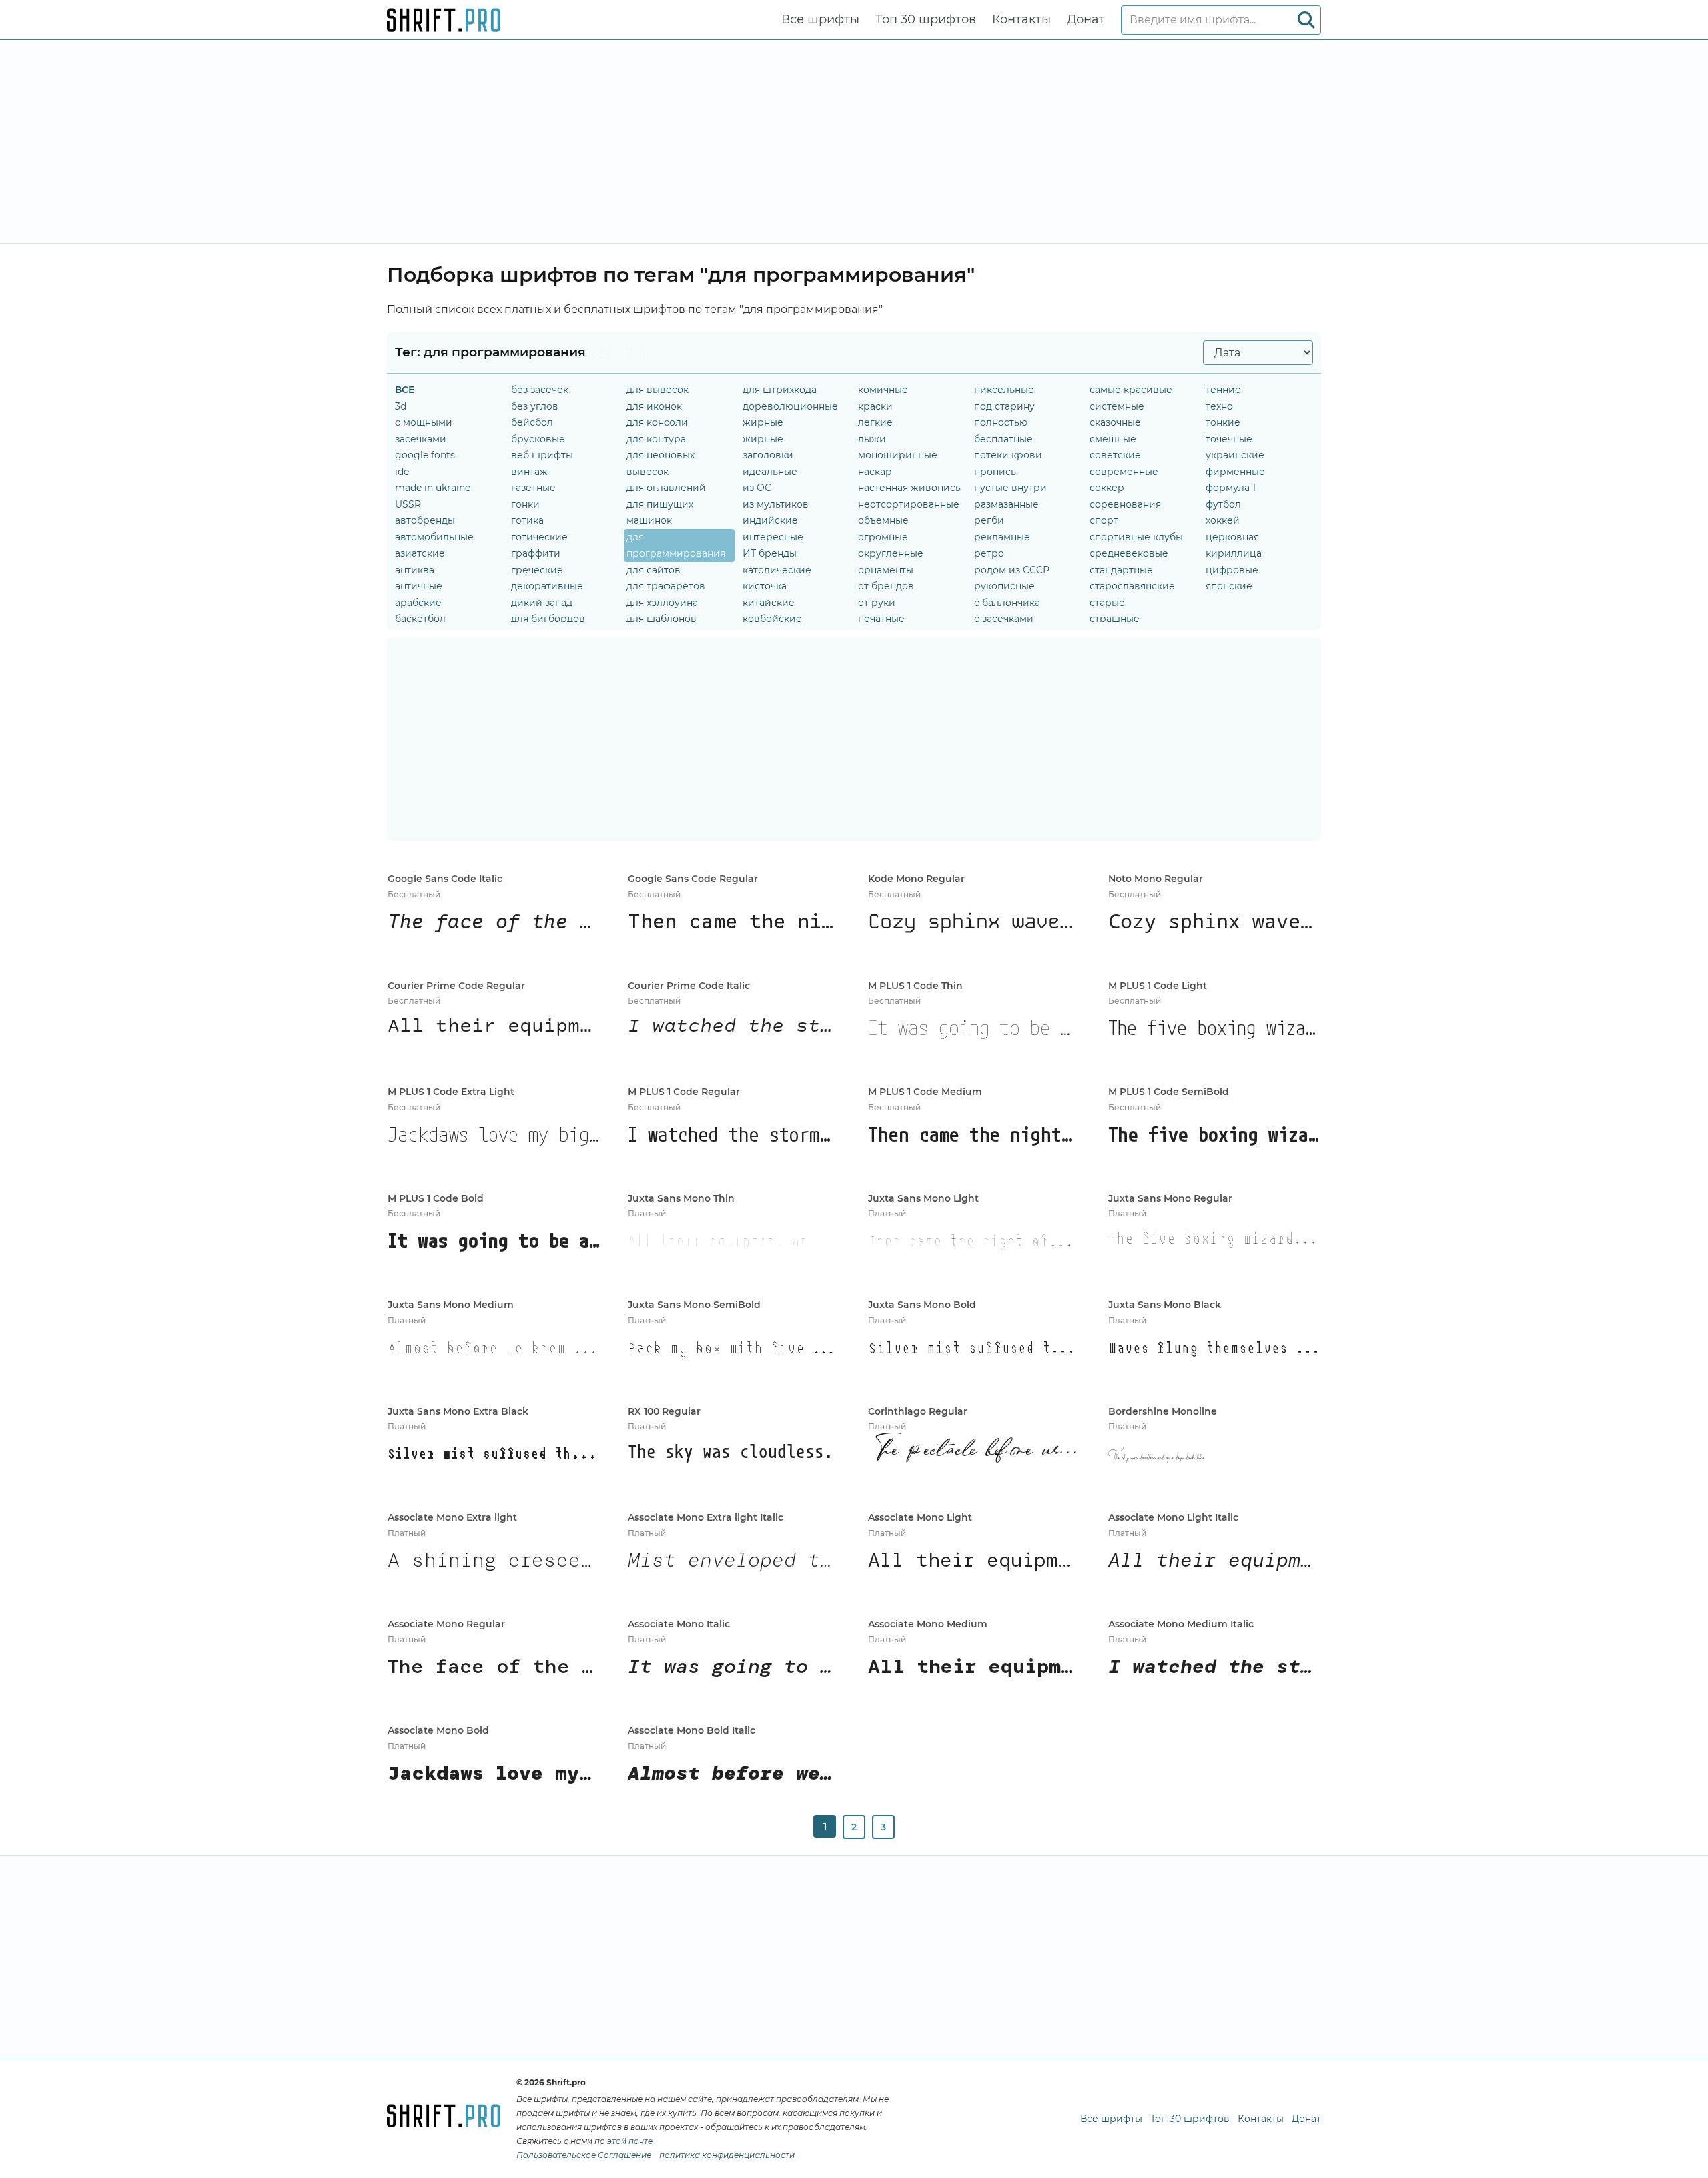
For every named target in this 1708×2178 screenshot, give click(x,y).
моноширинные (898, 455)
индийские (770, 520)
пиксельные (1004, 390)
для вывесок (658, 390)
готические (539, 537)
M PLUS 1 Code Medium (925, 1092)
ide (402, 472)
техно (1219, 406)
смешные (1113, 439)
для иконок (654, 406)
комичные (883, 390)
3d (401, 406)
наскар (875, 472)
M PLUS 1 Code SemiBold (1169, 1092)
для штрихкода (780, 390)
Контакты (1021, 19)
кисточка (765, 586)
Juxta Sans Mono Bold (922, 1305)
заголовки (768, 455)
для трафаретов (666, 586)
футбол (1223, 504)
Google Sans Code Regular (693, 879)
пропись (995, 472)
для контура (656, 439)
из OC (757, 488)
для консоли (657, 422)
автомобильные (434, 537)
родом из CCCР (1012, 570)
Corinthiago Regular (918, 1411)
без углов (535, 406)
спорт (1104, 520)
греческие (537, 570)
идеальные (770, 472)
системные (1117, 406)
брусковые (538, 439)
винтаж (529, 472)
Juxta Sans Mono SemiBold (694, 1305)
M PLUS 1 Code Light (1158, 986)
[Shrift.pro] (444, 20)
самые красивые (1131, 390)
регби (989, 520)
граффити (536, 553)
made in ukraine (433, 488)
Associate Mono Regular (446, 1624)
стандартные (1121, 570)
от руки (877, 603)
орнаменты (886, 570)
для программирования (676, 546)
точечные (1229, 439)
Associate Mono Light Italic (1173, 1517)
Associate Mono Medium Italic (1181, 1624)
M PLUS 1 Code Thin (915, 986)
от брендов (886, 586)
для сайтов (654, 570)
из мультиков (776, 504)
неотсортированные (909, 504)
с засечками (1004, 619)
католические (777, 570)
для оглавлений (666, 488)
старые (1107, 603)
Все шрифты (820, 19)
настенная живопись (909, 488)
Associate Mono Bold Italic (692, 1730)
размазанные (1006, 504)
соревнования (1125, 504)
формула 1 (1231, 488)
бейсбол (532, 422)
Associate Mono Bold (438, 1730)
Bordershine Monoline (1163, 1411)
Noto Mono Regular (1156, 879)
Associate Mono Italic (679, 1624)
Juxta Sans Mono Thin (681, 1198)
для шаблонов (662, 619)
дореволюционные (790, 406)
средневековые (1129, 553)
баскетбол (420, 619)
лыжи (872, 439)
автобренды (425, 520)
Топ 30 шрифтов (926, 19)
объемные (883, 520)
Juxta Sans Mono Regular (1170, 1198)
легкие (875, 422)
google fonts (425, 455)
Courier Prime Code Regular (456, 986)
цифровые (1232, 570)
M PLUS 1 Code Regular (684, 1092)
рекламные (1002, 537)
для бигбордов (548, 619)
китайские (769, 603)
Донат (1086, 19)
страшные (1115, 619)
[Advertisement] (854, 141)
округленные (891, 553)
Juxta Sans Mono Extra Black (458, 1411)
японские (1229, 586)
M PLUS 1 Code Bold (436, 1198)
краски (875, 406)
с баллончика (1007, 603)
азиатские (420, 553)
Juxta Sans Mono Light (923, 1198)
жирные (763, 422)
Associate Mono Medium (928, 1624)
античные (419, 586)
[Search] (1306, 20)
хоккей (1223, 520)
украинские (1235, 455)
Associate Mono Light (920, 1517)
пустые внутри (1010, 488)
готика (527, 520)
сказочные (1115, 422)
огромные (883, 537)
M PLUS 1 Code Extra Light (451, 1092)
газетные (533, 488)
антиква (415, 570)
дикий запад (542, 603)
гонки (525, 504)
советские (1115, 455)
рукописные (1004, 586)
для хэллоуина (662, 603)
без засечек (540, 390)
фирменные (1235, 472)
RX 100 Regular (664, 1411)
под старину (1004, 406)
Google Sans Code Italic (445, 879)
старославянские (1132, 586)
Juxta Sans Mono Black (1165, 1305)
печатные (881, 619)
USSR (408, 504)
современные (1124, 472)
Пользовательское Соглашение (584, 2155)
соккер (1107, 488)
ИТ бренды (770, 553)
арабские (418, 603)
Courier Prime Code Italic (689, 986)
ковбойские (772, 619)
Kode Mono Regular (916, 879)
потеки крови (1008, 455)
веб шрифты (542, 455)
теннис (1223, 390)
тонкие (1223, 422)
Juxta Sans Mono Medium (451, 1305)
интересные (773, 537)
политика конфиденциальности (727, 2155)
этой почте (630, 2141)
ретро (989, 553)
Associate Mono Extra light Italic (706, 1517)
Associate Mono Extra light (452, 1517)
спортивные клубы (1136, 537)
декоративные (547, 586)
